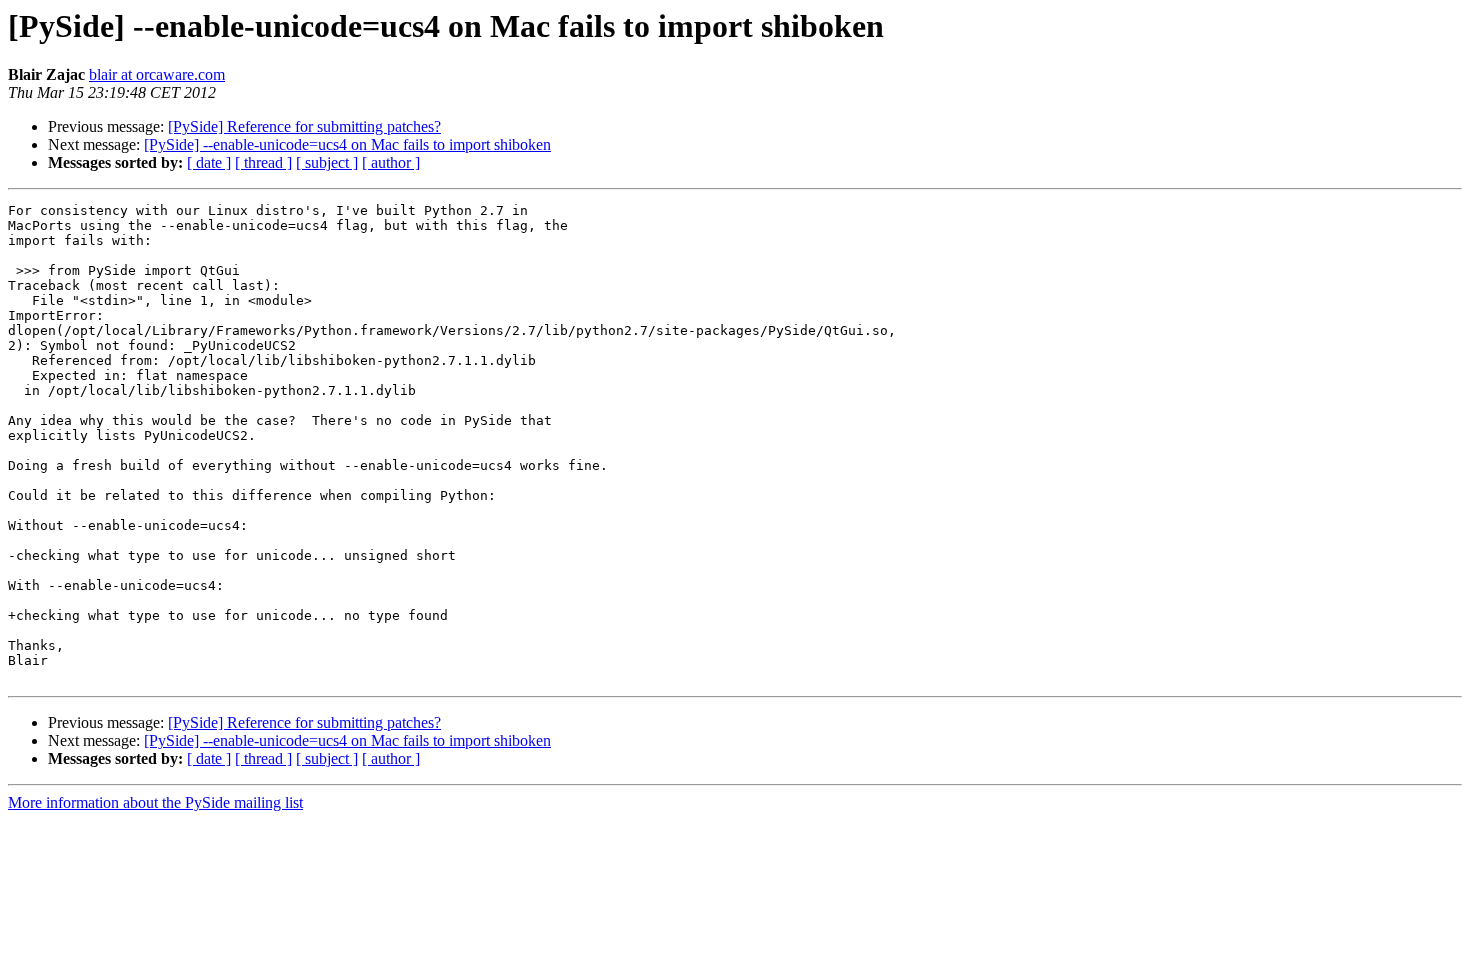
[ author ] (391, 162)
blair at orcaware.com (157, 74)
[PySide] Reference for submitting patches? (304, 126)
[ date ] (209, 162)
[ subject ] (327, 162)
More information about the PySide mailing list (155, 802)
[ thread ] (263, 162)
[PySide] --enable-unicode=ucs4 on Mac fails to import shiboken (347, 144)
